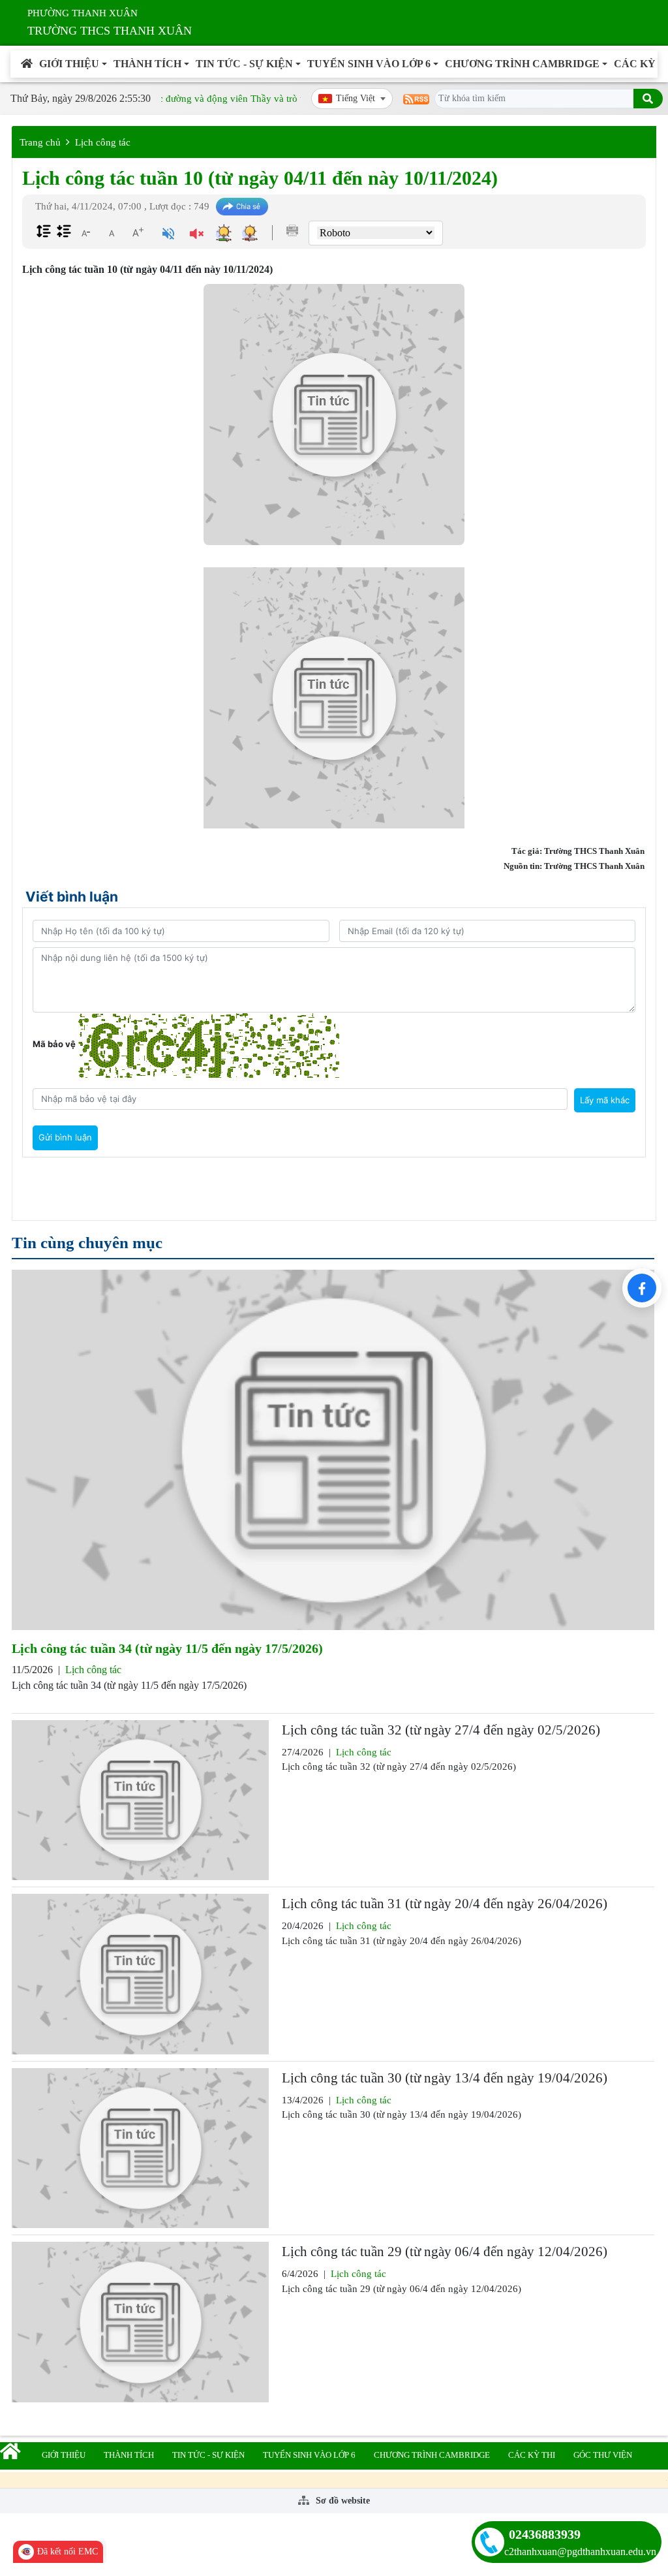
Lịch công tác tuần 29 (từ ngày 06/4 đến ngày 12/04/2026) (445, 2252)
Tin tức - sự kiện (244, 64)
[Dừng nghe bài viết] (197, 235)
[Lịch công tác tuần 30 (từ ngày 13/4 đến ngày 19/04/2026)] (140, 2148)
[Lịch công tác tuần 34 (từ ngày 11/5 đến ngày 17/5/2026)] (333, 1450)
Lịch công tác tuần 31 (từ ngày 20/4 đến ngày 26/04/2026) (445, 1904)
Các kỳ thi (532, 2455)
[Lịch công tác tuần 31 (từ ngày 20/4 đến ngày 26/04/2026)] (140, 1974)
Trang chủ (40, 142)
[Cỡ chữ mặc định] (112, 232)
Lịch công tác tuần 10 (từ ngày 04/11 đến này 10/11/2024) (260, 178)
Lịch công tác (103, 142)
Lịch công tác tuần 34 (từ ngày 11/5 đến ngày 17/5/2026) (167, 1648)
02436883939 (545, 2534)
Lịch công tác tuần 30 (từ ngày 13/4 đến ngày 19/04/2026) (445, 2078)
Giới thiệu (69, 64)
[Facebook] (642, 1288)
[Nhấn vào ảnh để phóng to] (334, 698)
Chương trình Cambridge (522, 64)
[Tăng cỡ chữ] (138, 232)
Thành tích (147, 64)
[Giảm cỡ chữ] (85, 232)
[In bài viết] (292, 230)
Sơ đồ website (342, 2501)
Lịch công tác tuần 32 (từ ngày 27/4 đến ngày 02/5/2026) (441, 1730)
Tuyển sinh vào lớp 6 (369, 64)
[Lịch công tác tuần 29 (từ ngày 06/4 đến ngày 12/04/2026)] (140, 2322)
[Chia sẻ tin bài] (242, 207)
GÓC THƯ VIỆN (603, 2455)
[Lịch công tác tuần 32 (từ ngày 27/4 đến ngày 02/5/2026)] (140, 1800)
